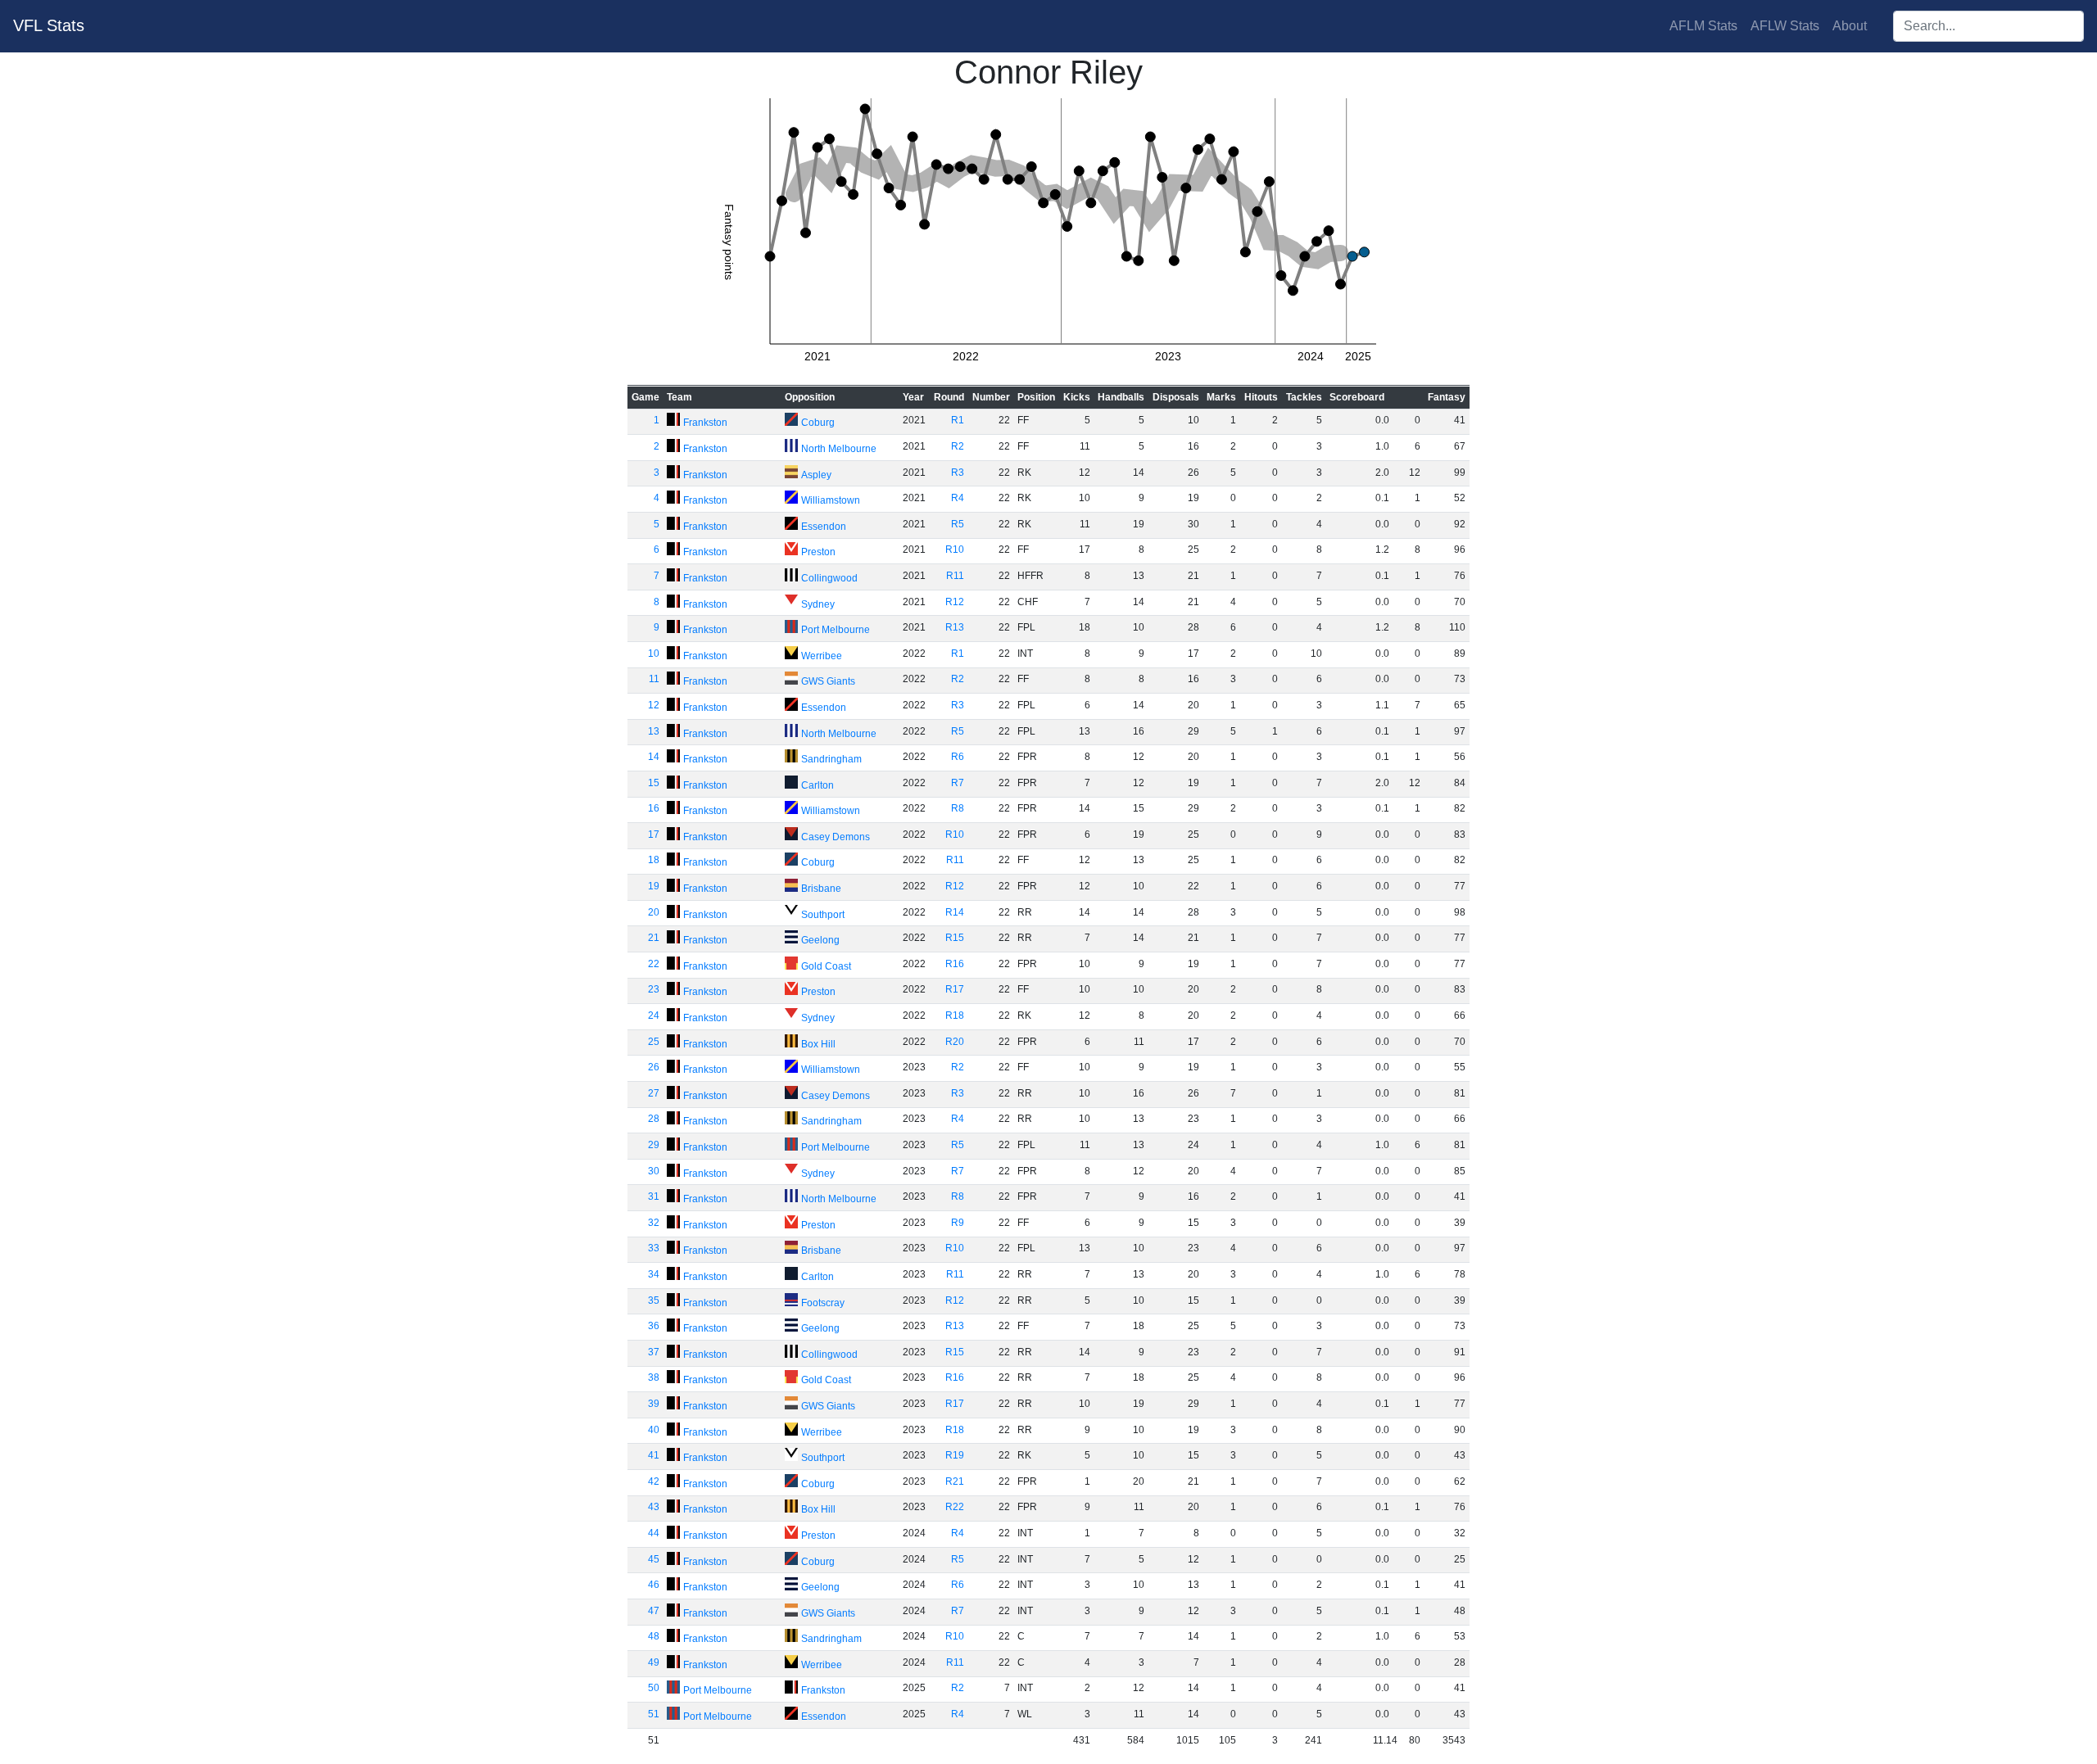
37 (654, 1352)
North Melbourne (839, 449)
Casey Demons (836, 837)
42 (654, 1481)
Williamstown (831, 500)
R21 (955, 1481)
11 (654, 679)
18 (654, 860)
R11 (955, 576)
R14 (955, 912)
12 (654, 705)
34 (654, 1274)
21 (654, 938)
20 (654, 912)
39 (654, 1404)
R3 (958, 473)
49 (654, 1662)
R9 (958, 1223)
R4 (958, 498)
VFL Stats (49, 25)
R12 (955, 602)
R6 (958, 757)
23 (654, 989)
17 (654, 835)
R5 (958, 524)
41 (654, 1455)
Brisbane (821, 889)
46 (654, 1585)
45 (654, 1559)
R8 (958, 808)
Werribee (822, 656)
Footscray (823, 1303)
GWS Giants (828, 681)
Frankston (705, 423)
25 (654, 1042)
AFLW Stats (1785, 26)
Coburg (818, 423)
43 (654, 1507)
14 (654, 757)
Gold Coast (826, 966)
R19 (955, 1455)
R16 (955, 964)
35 (654, 1300)
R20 (955, 1042)
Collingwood (829, 578)
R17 (955, 989)
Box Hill (818, 1044)
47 (654, 1611)
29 (654, 1145)
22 (654, 964)
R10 (955, 550)
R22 (955, 1507)
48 (654, 1636)
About (1850, 26)
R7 (958, 783)
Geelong (820, 940)
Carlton (818, 785)
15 (654, 783)
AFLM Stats (1703, 26)
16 (654, 808)
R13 (955, 627)
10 (654, 654)
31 (654, 1196)
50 (654, 1688)
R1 (958, 420)
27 (654, 1093)
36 (654, 1326)
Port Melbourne (836, 630)
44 (654, 1533)
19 (654, 886)
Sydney (818, 604)
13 (654, 731)
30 (654, 1171)
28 (654, 1119)
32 (654, 1223)
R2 (958, 446)
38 (654, 1377)
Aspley (816, 475)
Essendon (824, 527)
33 (654, 1248)
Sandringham (831, 759)
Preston (818, 552)
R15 (955, 938)
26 (654, 1067)
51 (654, 1714)
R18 (955, 1015)
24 (654, 1015)
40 (654, 1430)
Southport (823, 915)
